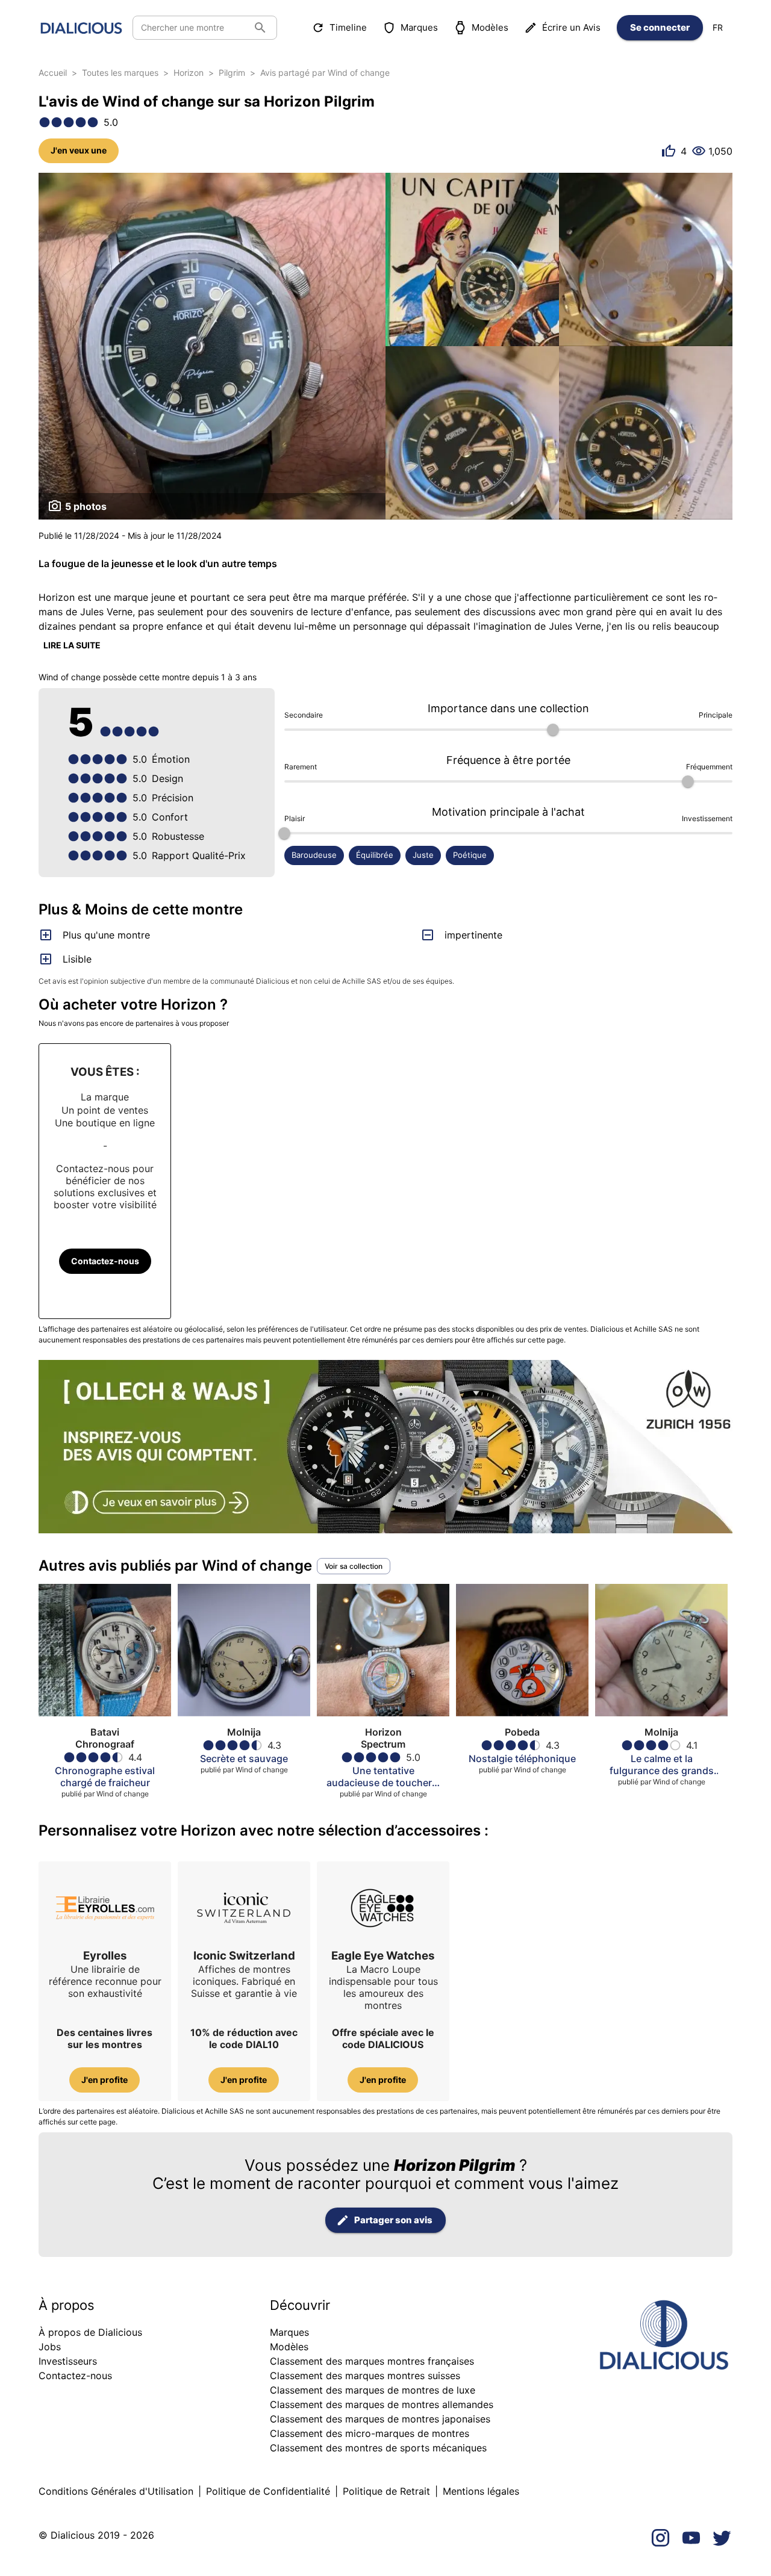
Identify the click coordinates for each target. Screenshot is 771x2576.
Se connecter (660, 27)
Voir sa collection (354, 1566)
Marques (419, 27)
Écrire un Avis (571, 27)
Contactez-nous (105, 1261)
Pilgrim (232, 73)
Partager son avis (393, 2220)
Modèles (490, 27)
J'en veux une (79, 150)
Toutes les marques (120, 73)
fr (718, 27)
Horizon (189, 73)
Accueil (53, 73)
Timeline (348, 27)
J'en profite (105, 2080)
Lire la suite (72, 645)
